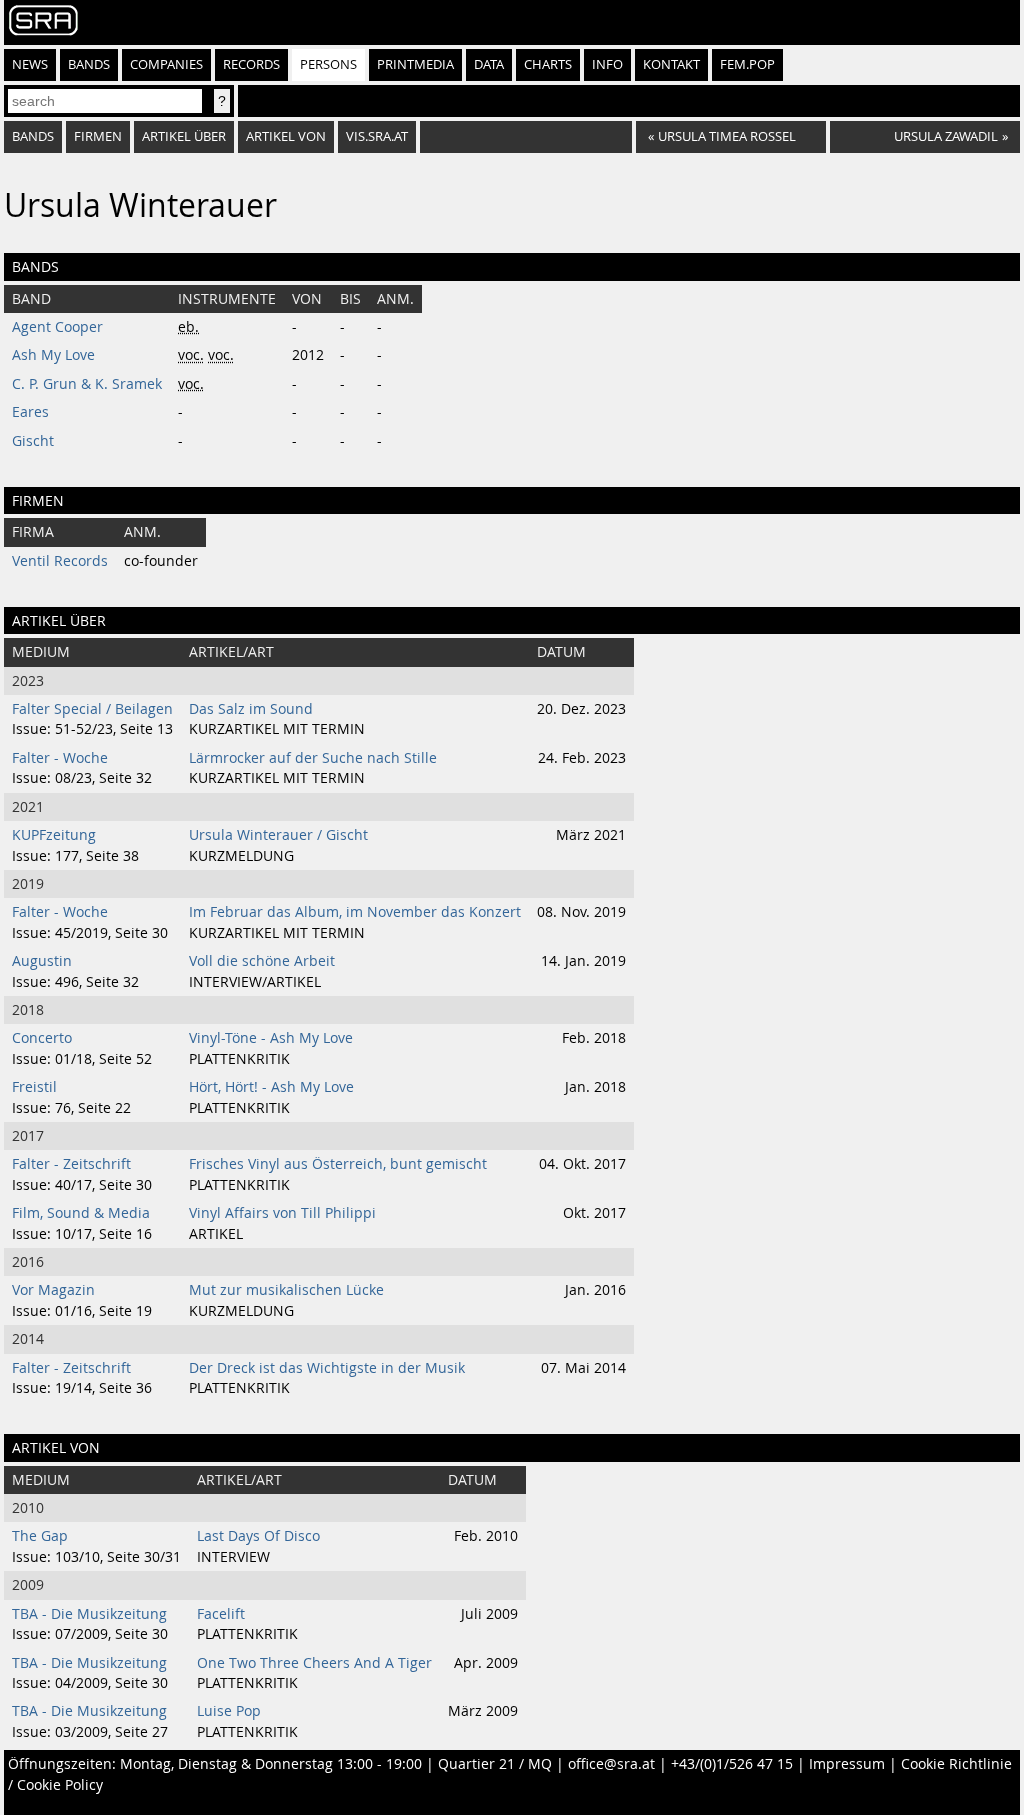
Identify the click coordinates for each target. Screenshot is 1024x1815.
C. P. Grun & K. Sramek (87, 384)
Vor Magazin (53, 1290)
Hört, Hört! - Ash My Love (271, 1087)
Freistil (34, 1087)
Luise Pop (229, 1711)
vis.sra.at (377, 136)
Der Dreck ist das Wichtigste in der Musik (327, 1368)
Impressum (847, 1764)
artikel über (184, 136)
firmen (98, 136)
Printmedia (415, 64)
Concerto (42, 1038)
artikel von (286, 136)
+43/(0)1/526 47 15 (732, 1764)
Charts (548, 64)
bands (33, 136)
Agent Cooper (57, 327)
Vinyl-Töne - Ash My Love (271, 1038)
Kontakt (671, 64)
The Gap (40, 1536)
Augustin (42, 961)
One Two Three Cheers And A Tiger (314, 1663)
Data (489, 64)
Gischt (33, 441)
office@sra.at (611, 1764)
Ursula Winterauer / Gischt (278, 835)
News (30, 64)
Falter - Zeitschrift (71, 1164)
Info (607, 64)
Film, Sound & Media (81, 1213)
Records (251, 64)
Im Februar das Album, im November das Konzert (355, 912)
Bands (89, 64)
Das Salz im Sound (251, 709)
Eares (30, 412)
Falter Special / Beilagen (92, 709)
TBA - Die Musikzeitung (89, 1614)
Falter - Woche (60, 758)
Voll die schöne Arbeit (262, 961)
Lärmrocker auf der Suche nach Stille (313, 758)
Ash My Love (53, 355)
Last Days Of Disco (258, 1536)
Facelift (221, 1614)
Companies (166, 64)
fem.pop (747, 64)
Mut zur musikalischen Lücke (286, 1290)
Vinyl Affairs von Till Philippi (282, 1213)
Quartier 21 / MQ (495, 1764)
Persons (328, 64)
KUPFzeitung (54, 835)
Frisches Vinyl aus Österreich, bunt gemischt (338, 1164)
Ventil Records (60, 561)
